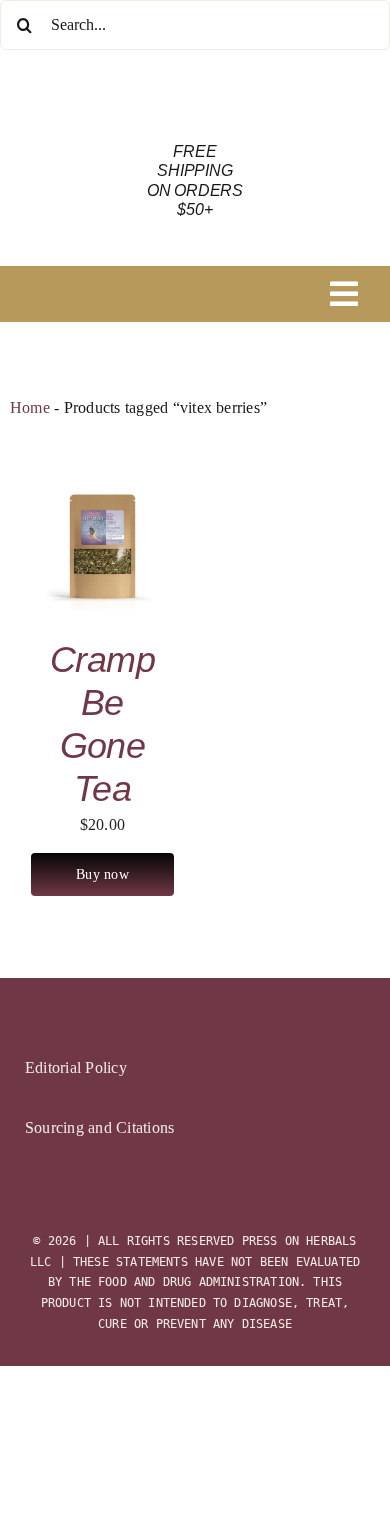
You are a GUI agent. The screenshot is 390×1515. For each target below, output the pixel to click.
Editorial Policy (76, 1067)
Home (30, 407)
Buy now (102, 874)
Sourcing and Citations (99, 1127)
